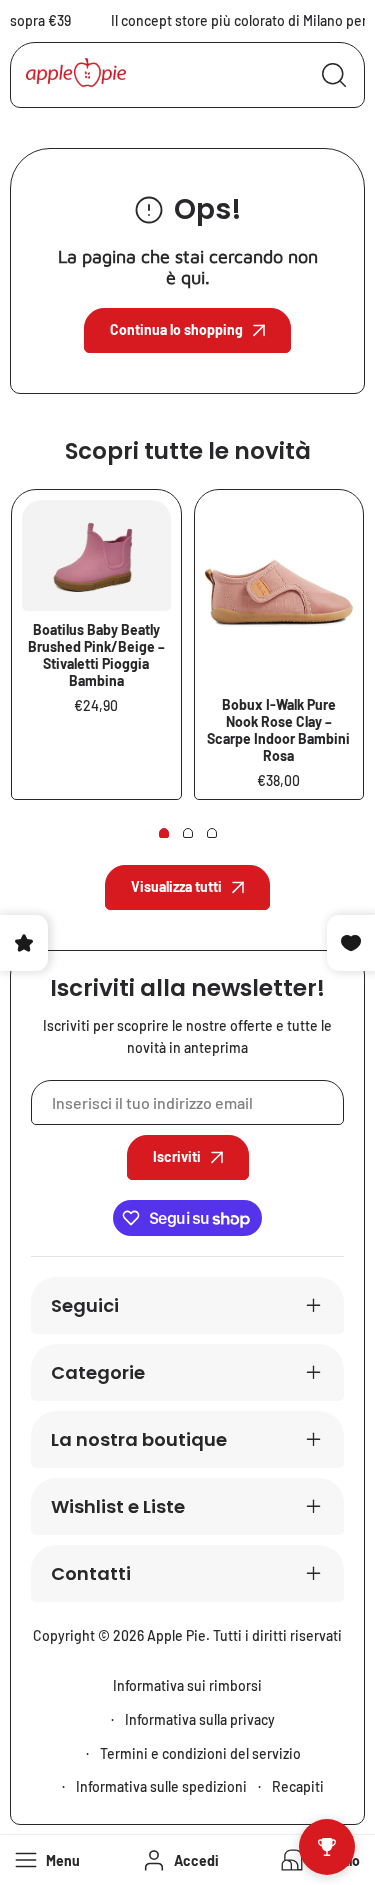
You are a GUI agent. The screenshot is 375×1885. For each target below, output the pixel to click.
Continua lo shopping (176, 329)
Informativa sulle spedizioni (161, 1786)
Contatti (91, 1573)
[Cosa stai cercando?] (334, 75)
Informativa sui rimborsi (187, 1685)
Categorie (98, 1372)
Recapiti (298, 1786)
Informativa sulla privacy (200, 1719)
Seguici (85, 1305)
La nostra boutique (139, 1439)
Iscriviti (177, 1156)
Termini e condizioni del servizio (200, 1753)
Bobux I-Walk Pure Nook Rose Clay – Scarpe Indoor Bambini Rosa (278, 730)
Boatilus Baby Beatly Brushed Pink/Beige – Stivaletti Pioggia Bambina (96, 655)
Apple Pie (176, 1635)
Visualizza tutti (176, 886)
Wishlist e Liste (118, 1506)
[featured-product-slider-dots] (164, 833)
